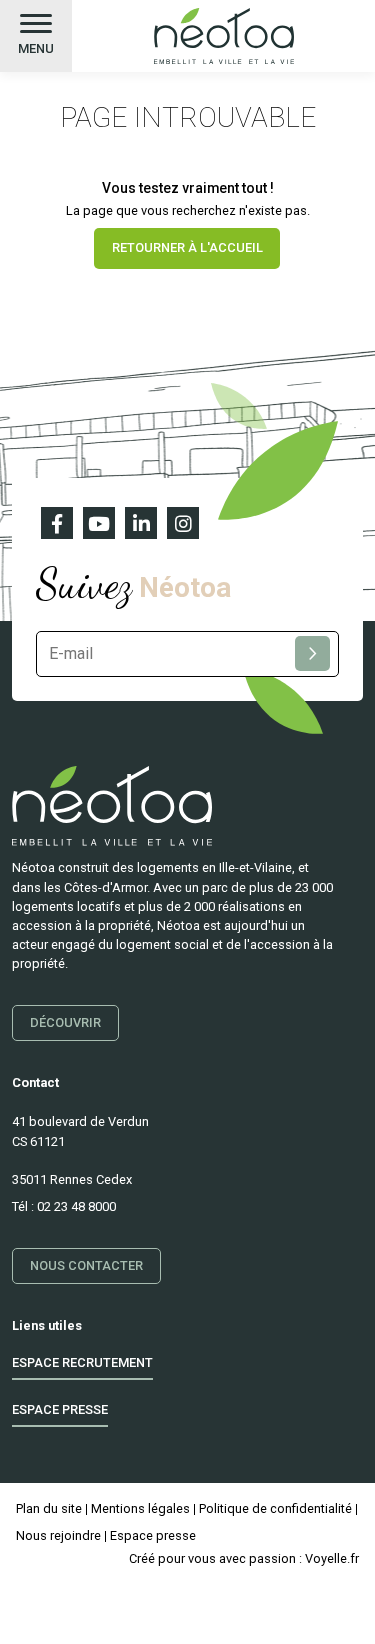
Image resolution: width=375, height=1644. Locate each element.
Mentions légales (140, 1508)
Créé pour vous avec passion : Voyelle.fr (244, 1558)
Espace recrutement (82, 1362)
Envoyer (312, 653)
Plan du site (49, 1508)
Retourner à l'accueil (187, 247)
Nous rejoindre (58, 1535)
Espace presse (60, 1409)
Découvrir (65, 1022)
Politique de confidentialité (275, 1508)
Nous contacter (86, 1265)
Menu (36, 48)
